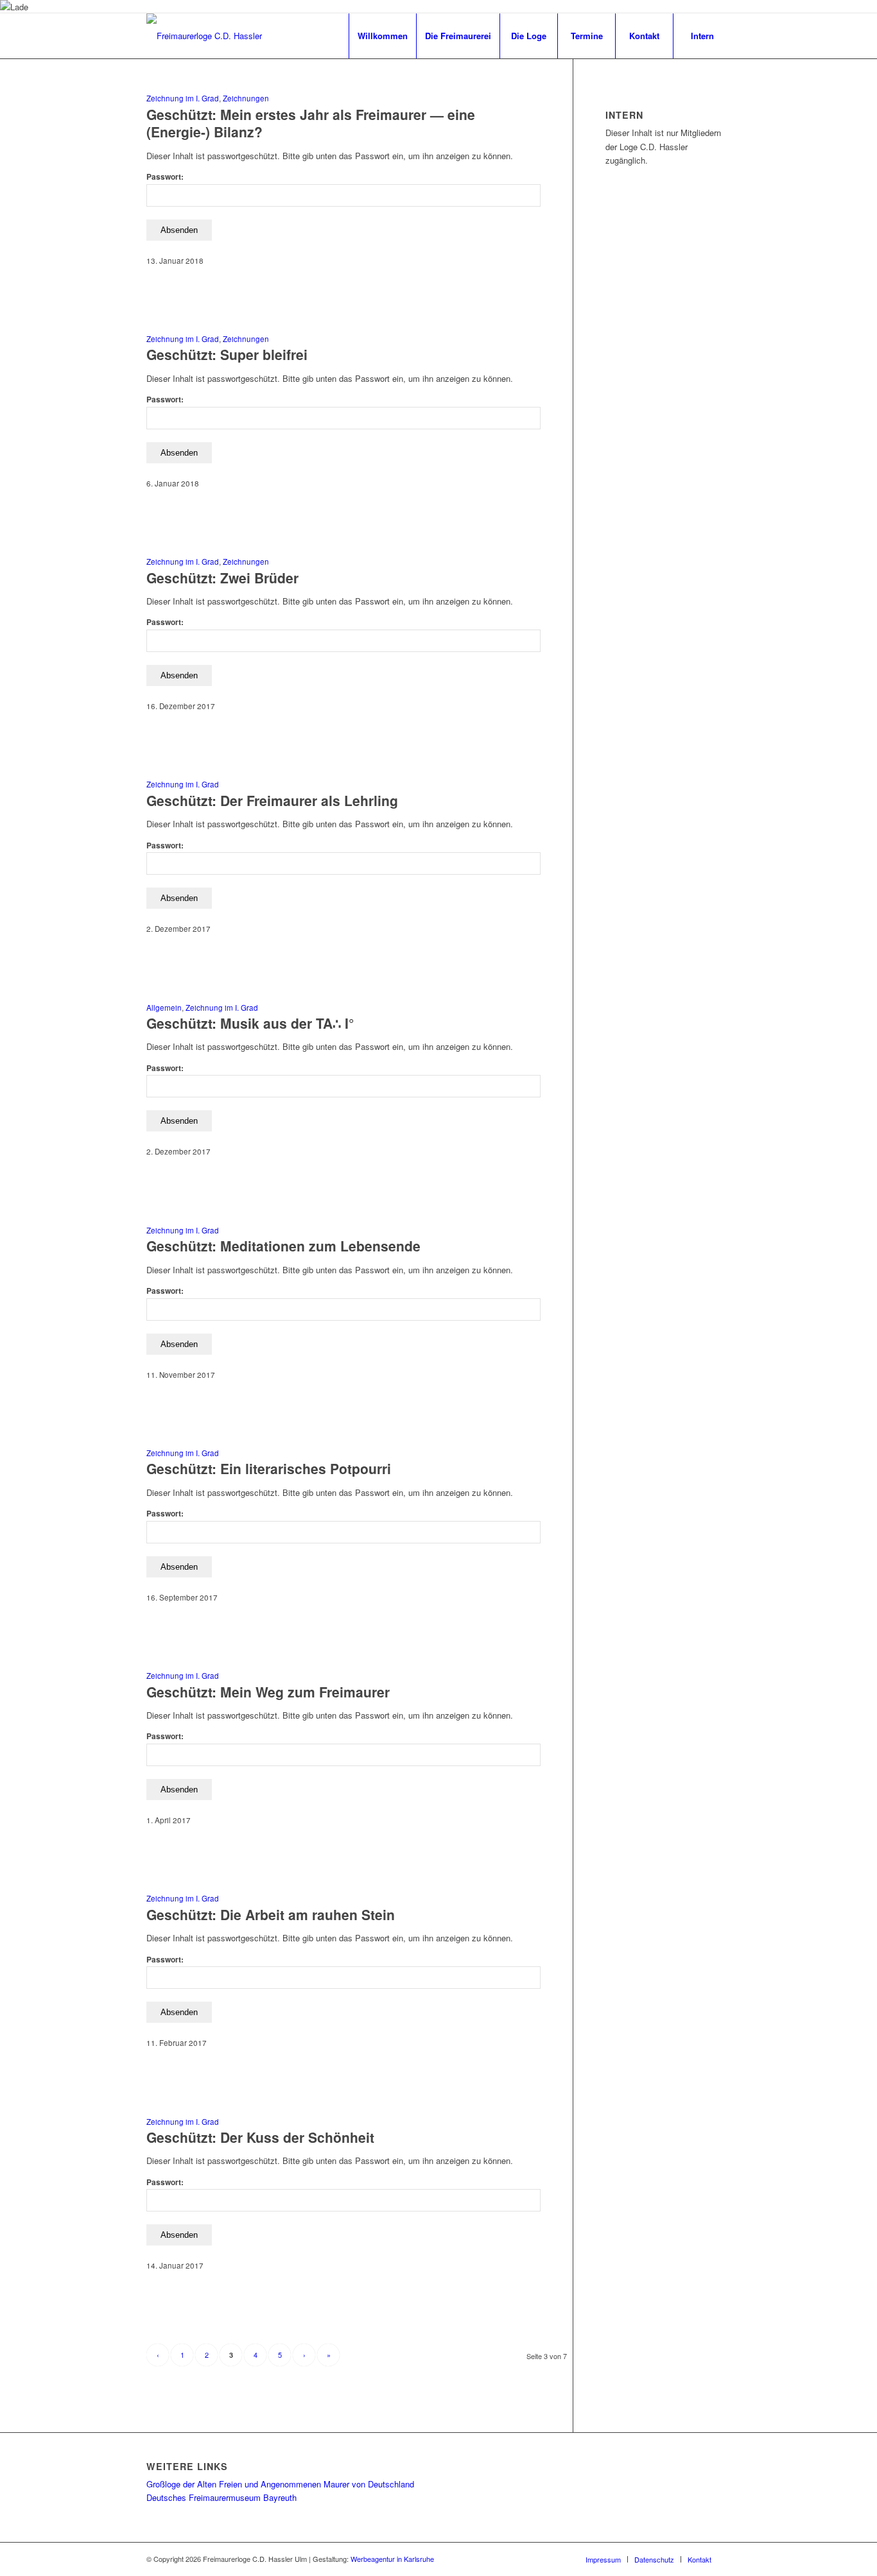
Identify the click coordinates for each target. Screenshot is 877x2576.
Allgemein (164, 1008)
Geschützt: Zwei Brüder (222, 578)
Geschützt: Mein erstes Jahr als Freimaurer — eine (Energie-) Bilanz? (311, 123)
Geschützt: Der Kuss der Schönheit (260, 2137)
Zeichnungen (246, 98)
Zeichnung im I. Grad (183, 98)
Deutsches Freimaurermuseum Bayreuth (221, 2497)
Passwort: (165, 177)
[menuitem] (382, 36)
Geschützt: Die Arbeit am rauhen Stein (271, 1914)
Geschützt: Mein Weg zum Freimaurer (268, 1692)
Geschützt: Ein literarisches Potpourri (269, 1468)
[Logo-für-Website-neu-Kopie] (204, 36)
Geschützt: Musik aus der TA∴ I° (250, 1023)
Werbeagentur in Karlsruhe (392, 2559)
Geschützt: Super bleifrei (227, 354)
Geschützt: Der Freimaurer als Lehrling (272, 800)
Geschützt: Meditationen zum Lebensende (283, 1246)
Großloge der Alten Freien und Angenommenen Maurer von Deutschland (280, 2484)
